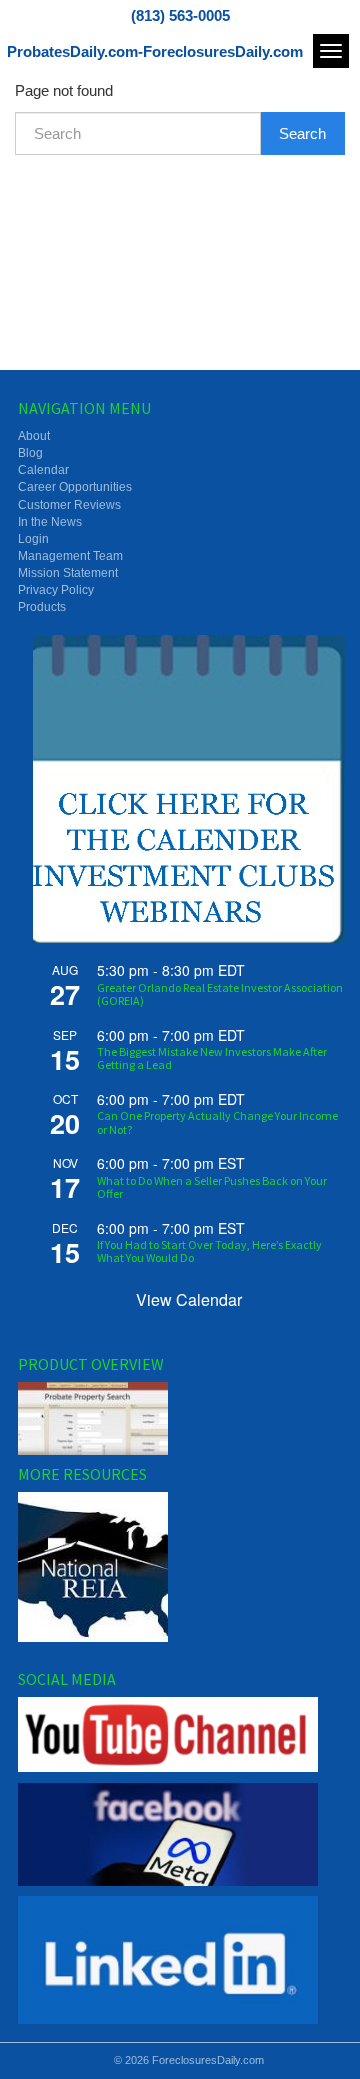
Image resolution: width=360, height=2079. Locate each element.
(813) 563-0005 (180, 15)
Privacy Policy (56, 590)
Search (302, 133)
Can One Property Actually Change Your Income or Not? (217, 1122)
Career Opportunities (75, 487)
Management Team (70, 556)
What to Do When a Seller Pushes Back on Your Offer (212, 1187)
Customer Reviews (69, 505)
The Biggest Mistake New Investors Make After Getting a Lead (212, 1058)
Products (42, 607)
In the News (50, 522)
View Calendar (189, 1299)
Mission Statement (68, 573)
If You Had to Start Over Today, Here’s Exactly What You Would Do (209, 1251)
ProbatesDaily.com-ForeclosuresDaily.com (155, 51)
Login (33, 539)
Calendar (43, 470)
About (34, 436)
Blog (30, 453)
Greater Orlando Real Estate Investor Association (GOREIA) (220, 994)
